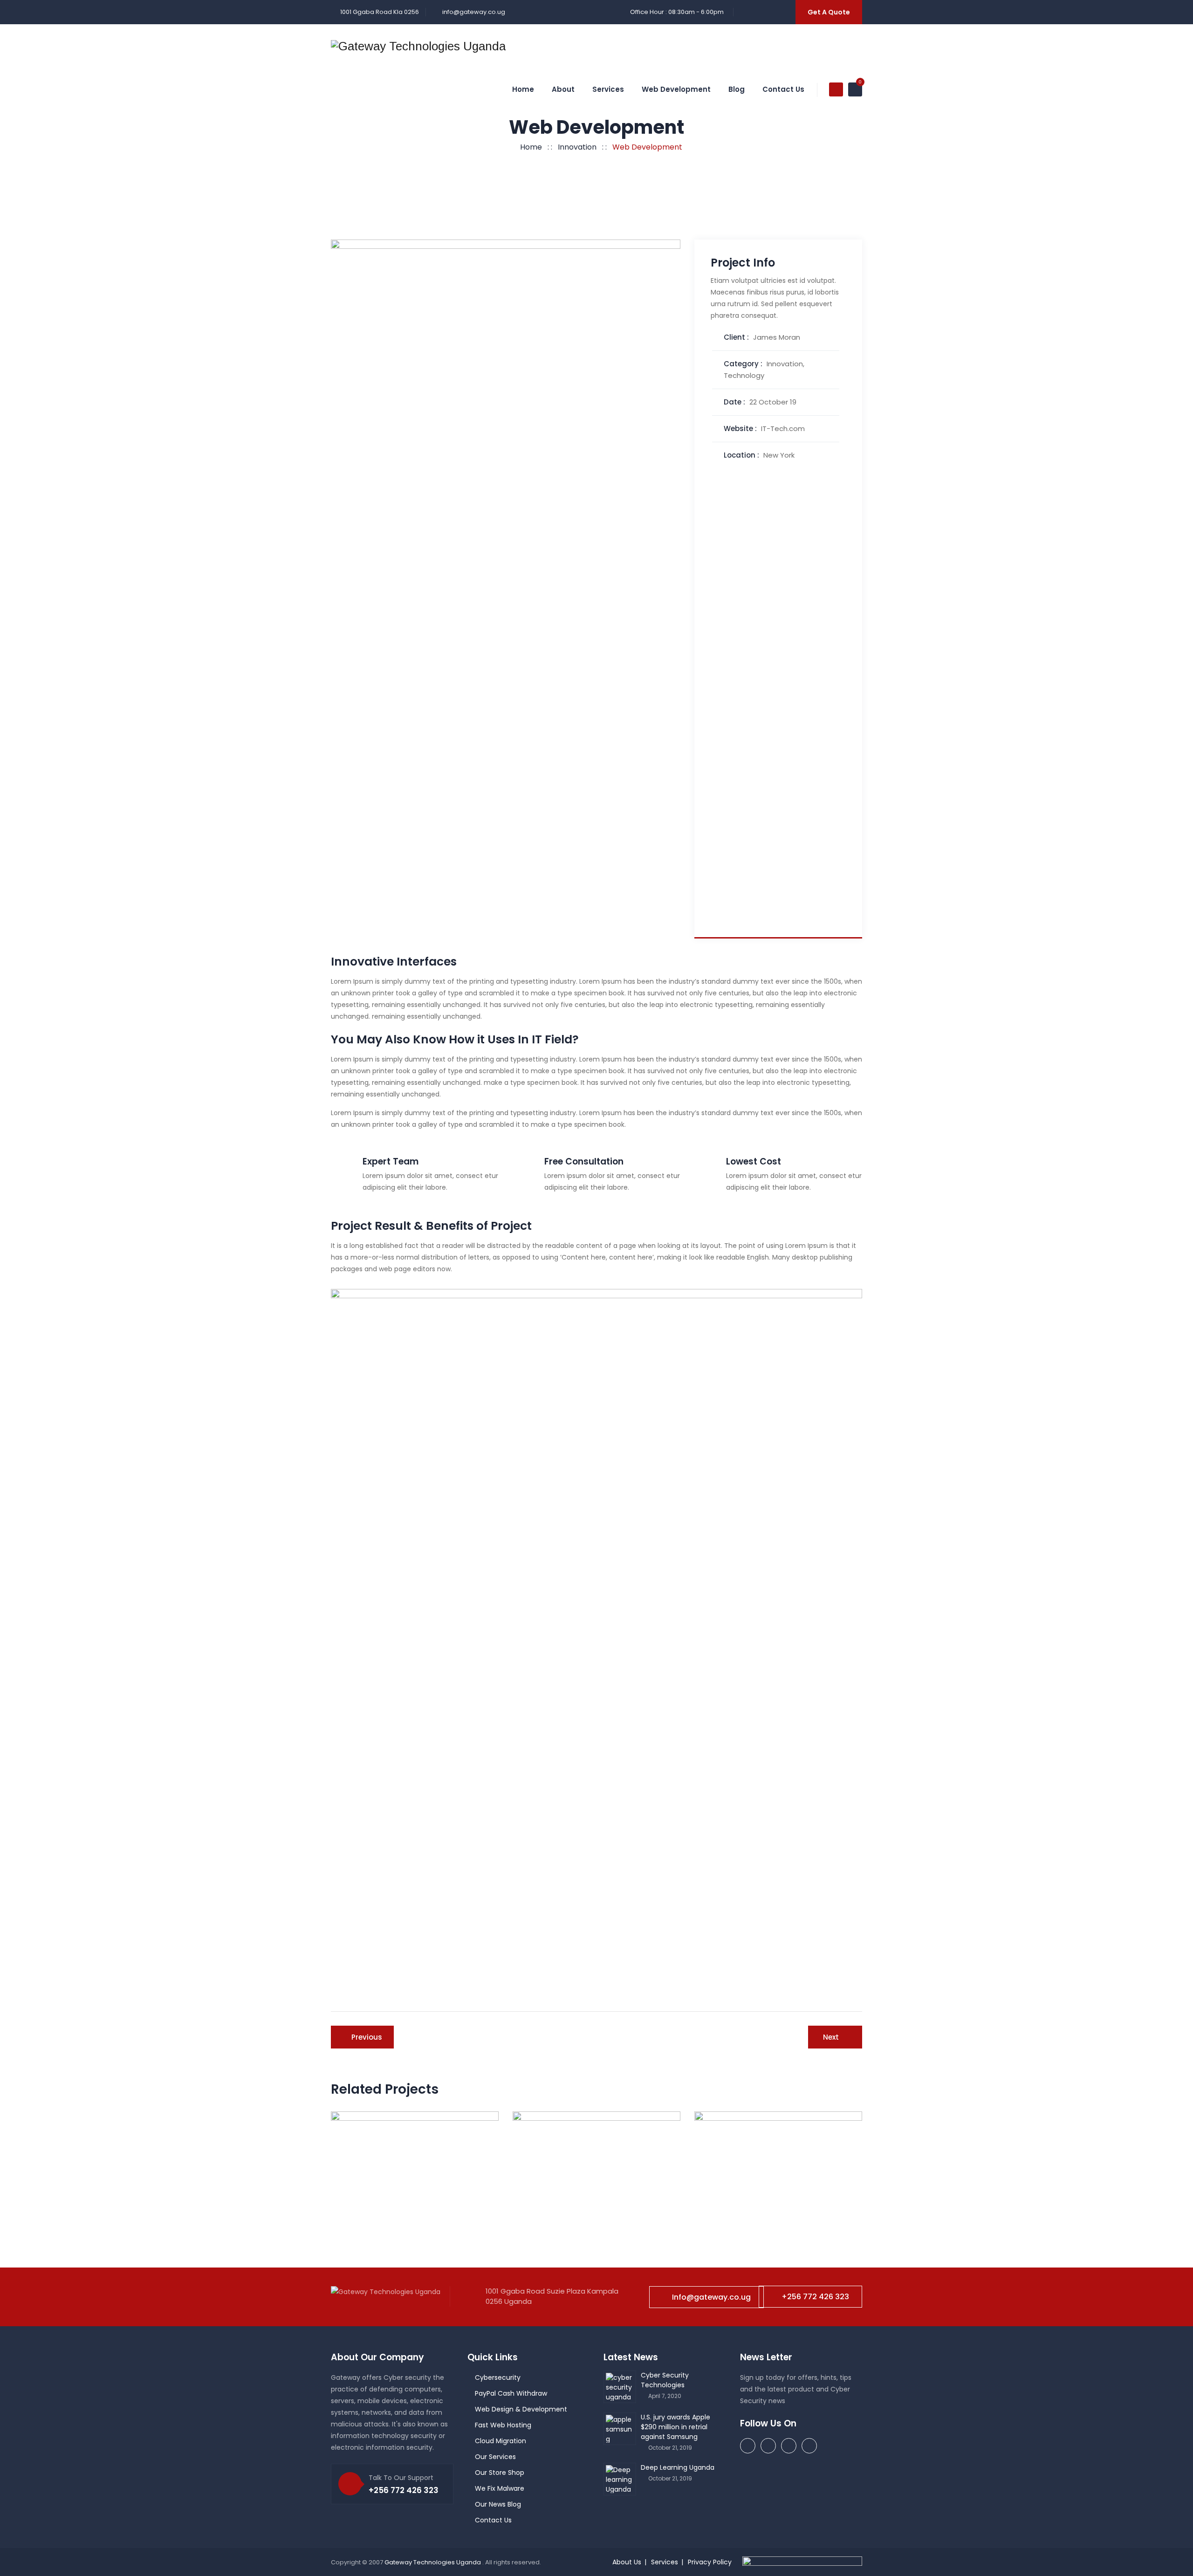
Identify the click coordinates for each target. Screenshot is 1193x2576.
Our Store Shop (500, 2473)
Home (523, 89)
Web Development (676, 89)
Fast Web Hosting (503, 2425)
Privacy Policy (710, 2562)
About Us (627, 2562)
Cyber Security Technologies (665, 2380)
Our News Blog (498, 2504)
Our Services (495, 2457)
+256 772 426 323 (815, 2297)
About (563, 89)
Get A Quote (829, 12)
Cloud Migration (501, 2441)
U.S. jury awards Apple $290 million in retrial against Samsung (675, 2427)
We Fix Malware (500, 2488)
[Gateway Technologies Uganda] (418, 46)
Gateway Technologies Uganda (433, 2562)
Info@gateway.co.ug (711, 2297)
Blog (737, 89)
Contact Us (783, 89)
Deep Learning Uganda (678, 2467)
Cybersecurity (498, 2377)
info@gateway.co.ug (474, 12)
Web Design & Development (521, 2409)
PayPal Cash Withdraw (511, 2393)
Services (608, 89)
